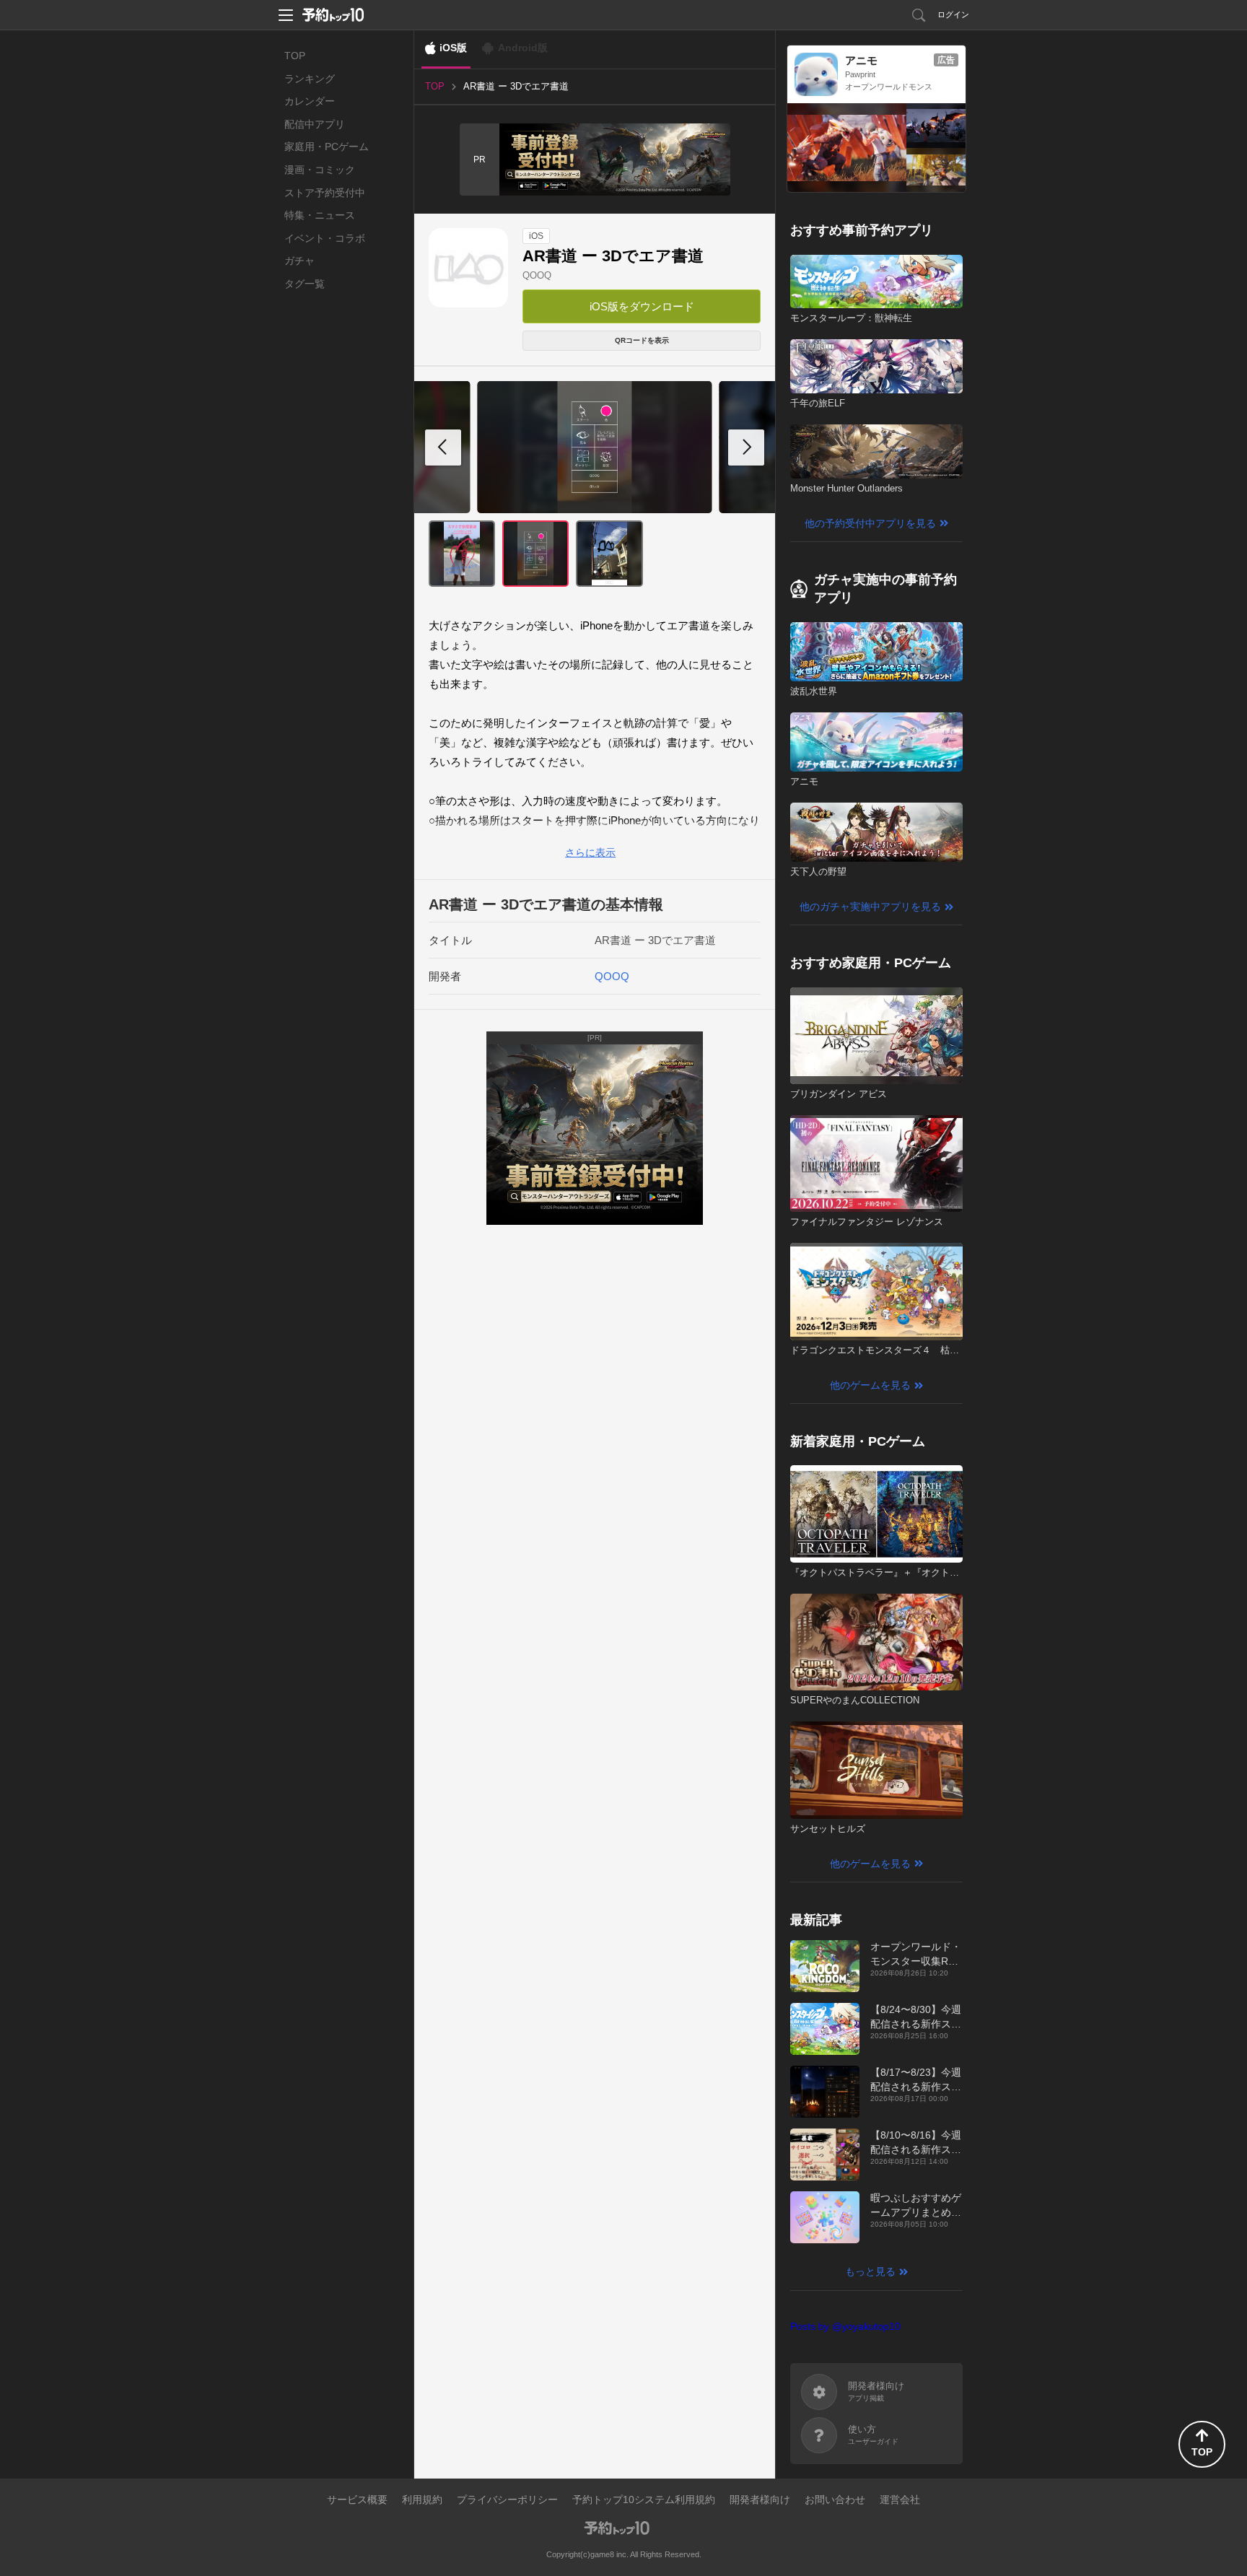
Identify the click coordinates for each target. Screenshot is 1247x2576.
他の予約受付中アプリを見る (870, 523)
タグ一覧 (305, 284)
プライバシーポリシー (507, 2499)
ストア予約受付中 (325, 193)
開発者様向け (760, 2499)
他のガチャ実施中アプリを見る (870, 907)
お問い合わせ (835, 2499)
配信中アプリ (315, 124)
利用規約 (422, 2499)
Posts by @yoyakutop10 (845, 2326)
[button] (746, 447)
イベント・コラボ (325, 238)
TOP (295, 56)
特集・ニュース (320, 215)
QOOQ (537, 275)
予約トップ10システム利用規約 (644, 2499)
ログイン (953, 14)
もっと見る (870, 2271)
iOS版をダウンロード (642, 306)
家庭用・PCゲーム (327, 147)
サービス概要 (357, 2499)
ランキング (310, 79)
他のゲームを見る (870, 1385)
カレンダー (310, 101)
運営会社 (900, 2499)
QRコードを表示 (642, 340)
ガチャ (299, 261)
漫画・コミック (320, 170)
